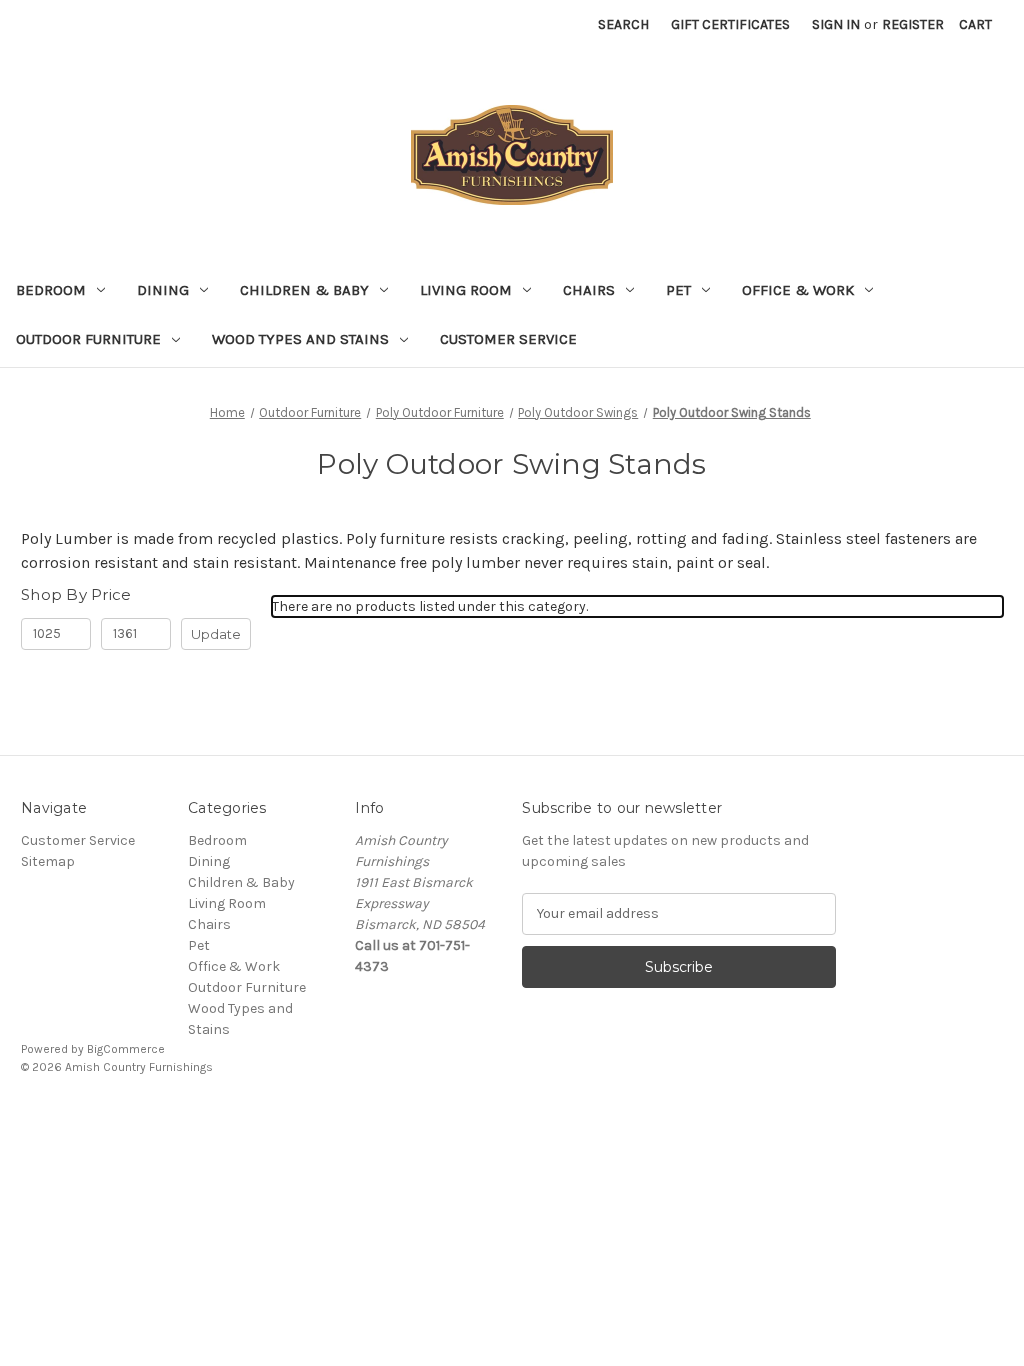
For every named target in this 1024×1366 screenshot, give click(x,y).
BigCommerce (126, 1049)
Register (913, 24)
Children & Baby (304, 290)
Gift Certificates (730, 24)
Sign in (836, 24)
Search (623, 24)
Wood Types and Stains (300, 339)
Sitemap (48, 861)
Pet (678, 290)
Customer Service (508, 339)
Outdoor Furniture (88, 339)
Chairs (589, 290)
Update (216, 634)
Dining (163, 290)
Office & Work (798, 290)
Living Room (466, 290)
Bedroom (51, 290)
